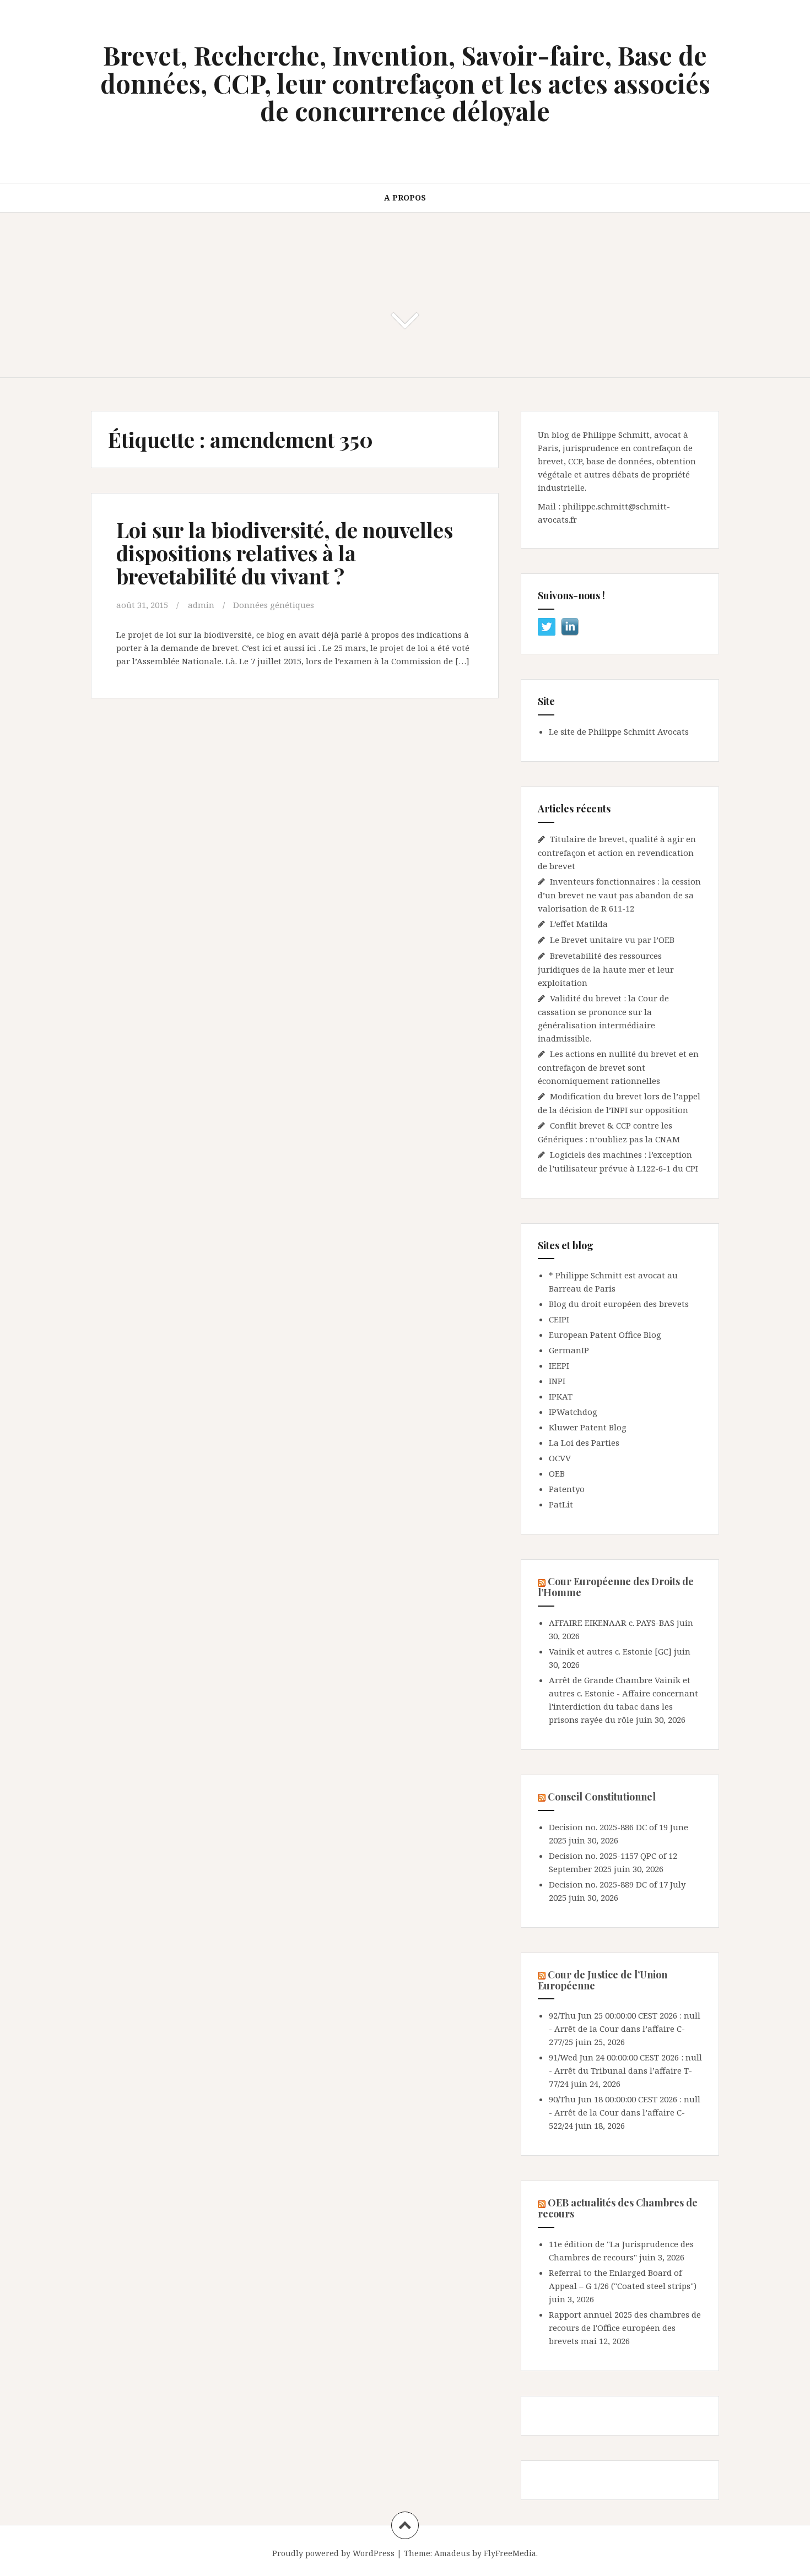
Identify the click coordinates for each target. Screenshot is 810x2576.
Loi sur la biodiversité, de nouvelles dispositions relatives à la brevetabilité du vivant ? (285, 553)
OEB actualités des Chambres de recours (618, 2208)
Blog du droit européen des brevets (619, 1304)
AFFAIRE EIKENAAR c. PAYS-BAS (612, 1623)
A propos (405, 197)
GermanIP (569, 1350)
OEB (557, 1473)
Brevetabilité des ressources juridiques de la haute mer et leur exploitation (606, 969)
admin (201, 605)
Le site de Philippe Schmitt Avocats (619, 731)
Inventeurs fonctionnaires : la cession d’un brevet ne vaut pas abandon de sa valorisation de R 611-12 (619, 895)
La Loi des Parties (584, 1442)
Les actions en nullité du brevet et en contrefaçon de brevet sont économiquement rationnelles (618, 1067)
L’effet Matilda (579, 924)
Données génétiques (274, 605)
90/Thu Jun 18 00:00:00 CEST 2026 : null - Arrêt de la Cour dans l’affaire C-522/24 (625, 2112)
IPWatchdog (573, 1412)
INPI (557, 1381)
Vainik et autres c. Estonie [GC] (610, 1651)
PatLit (561, 1504)
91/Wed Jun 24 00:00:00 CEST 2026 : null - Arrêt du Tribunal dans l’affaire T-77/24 (625, 2070)
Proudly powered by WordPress (333, 2553)
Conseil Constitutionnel (602, 1797)
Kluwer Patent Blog (588, 1427)
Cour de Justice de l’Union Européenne (603, 1980)
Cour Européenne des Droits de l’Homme (616, 1587)
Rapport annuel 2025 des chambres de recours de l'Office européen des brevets (625, 2328)
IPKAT (561, 1396)
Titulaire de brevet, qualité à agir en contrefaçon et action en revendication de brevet (617, 852)
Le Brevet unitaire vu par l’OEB (612, 940)
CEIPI (559, 1319)
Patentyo (567, 1489)
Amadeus (452, 2553)
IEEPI (559, 1365)
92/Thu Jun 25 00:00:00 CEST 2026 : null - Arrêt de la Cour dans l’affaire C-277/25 (625, 2029)
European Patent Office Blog (605, 1335)
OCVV (560, 1458)
